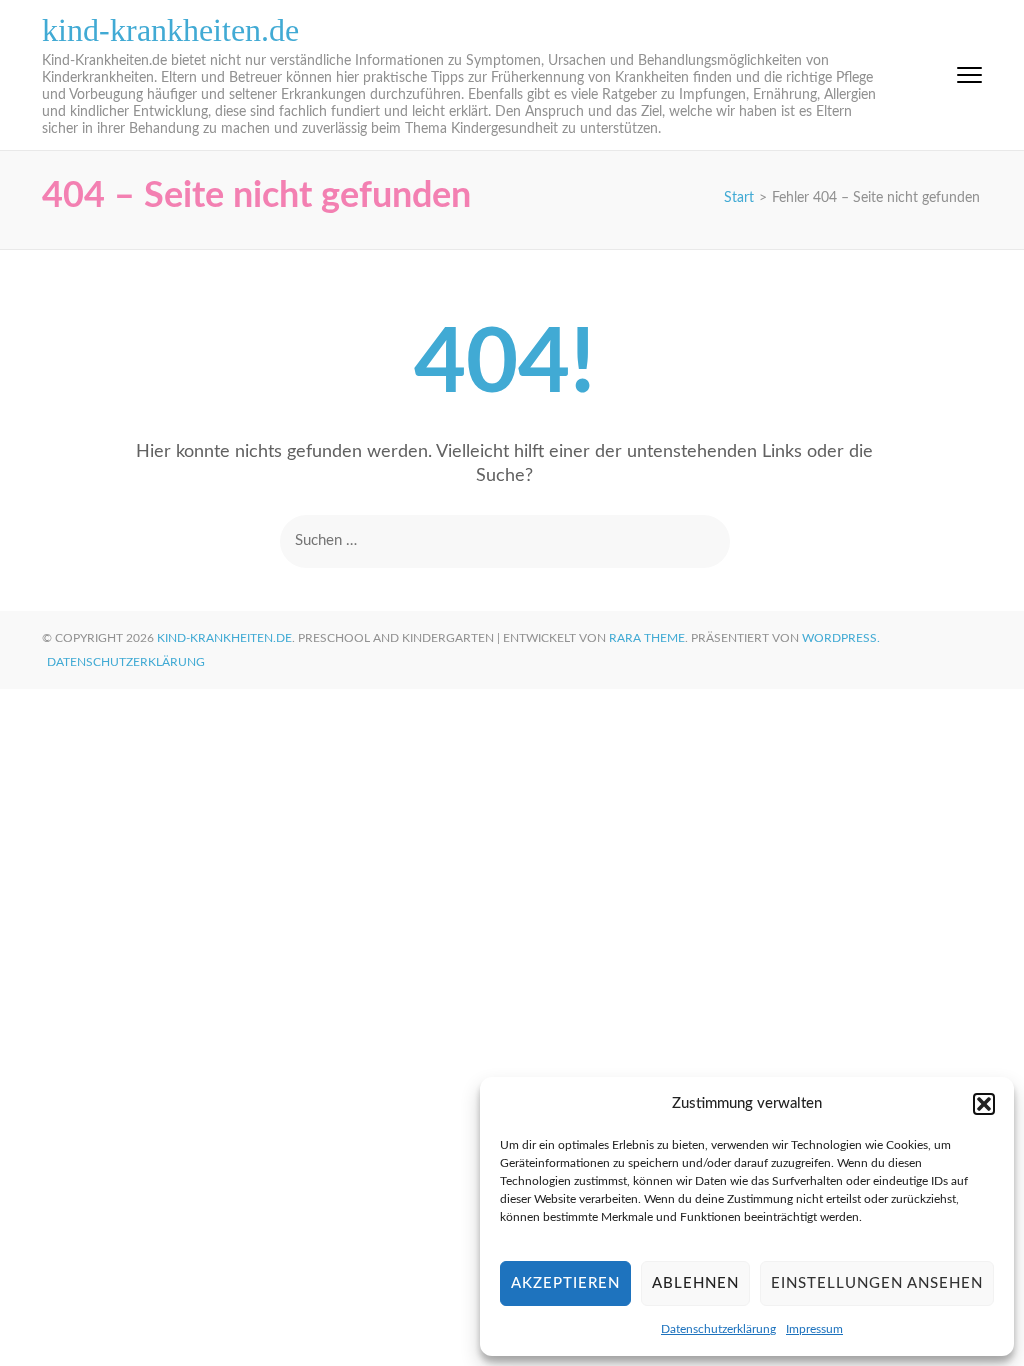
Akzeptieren (565, 1283)
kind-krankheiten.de (170, 30)
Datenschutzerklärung (718, 1329)
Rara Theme (647, 638)
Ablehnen (695, 1283)
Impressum (814, 1329)
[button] (984, 1104)
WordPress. (841, 638)
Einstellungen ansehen (877, 1283)
